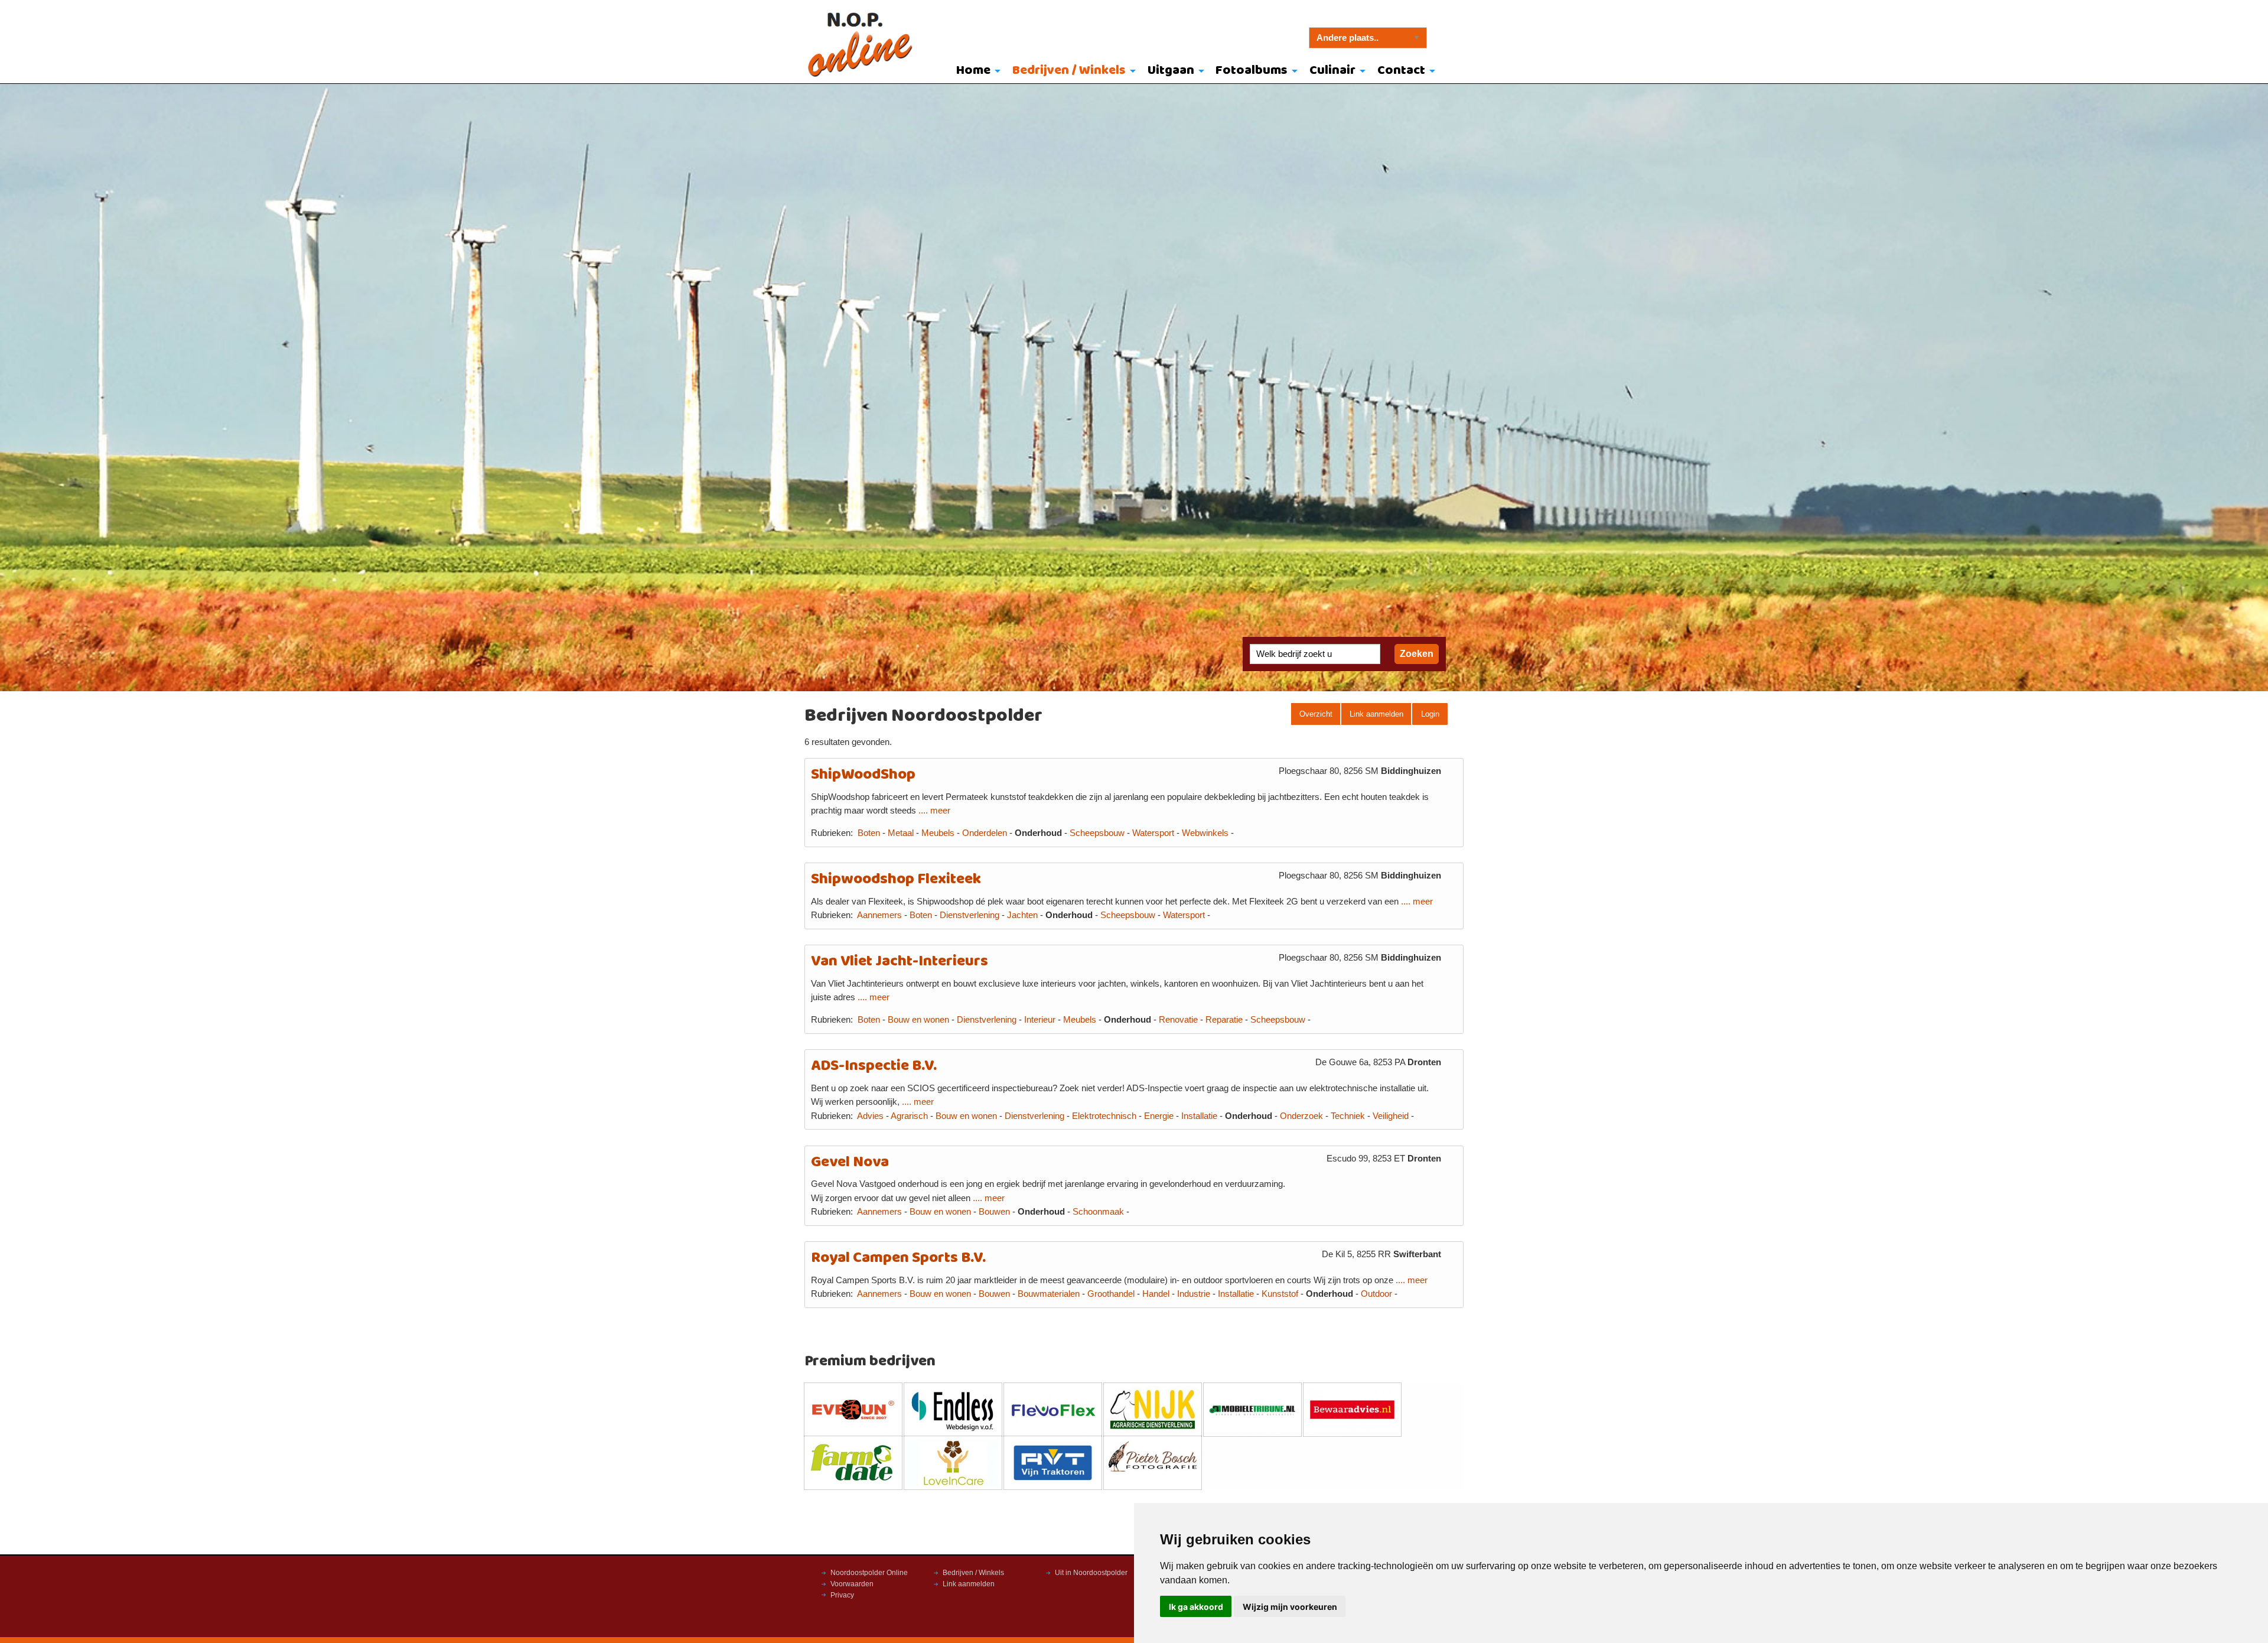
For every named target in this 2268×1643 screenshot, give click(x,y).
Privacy (842, 1595)
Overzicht (1316, 714)
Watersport (1153, 833)
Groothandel (1111, 1294)
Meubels (938, 833)
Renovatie (1178, 1020)
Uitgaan (1171, 71)
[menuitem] (976, 71)
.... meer (934, 811)
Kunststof (1280, 1294)
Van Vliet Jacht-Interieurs (900, 962)
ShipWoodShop (863, 775)
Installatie (1199, 1116)
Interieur (1040, 1020)
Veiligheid (1391, 1116)
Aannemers (879, 915)
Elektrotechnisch (1104, 1116)
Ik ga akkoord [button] (1196, 1607)
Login (1430, 714)
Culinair (1332, 71)
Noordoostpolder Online (869, 1573)
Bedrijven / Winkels (1069, 71)
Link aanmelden (1376, 714)
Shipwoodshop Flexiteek (896, 879)
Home (973, 71)
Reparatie (1224, 1020)
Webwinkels (1205, 833)
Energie (1159, 1116)
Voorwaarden (852, 1584)
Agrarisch (909, 1116)
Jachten (1022, 915)
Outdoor (1376, 1294)
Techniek (1348, 1116)
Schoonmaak (1098, 1212)
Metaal (901, 833)
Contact (1401, 71)
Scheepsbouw (1097, 833)
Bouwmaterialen (1049, 1294)
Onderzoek (1301, 1116)
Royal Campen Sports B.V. (898, 1258)
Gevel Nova (850, 1162)
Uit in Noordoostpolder (1091, 1573)
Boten (869, 833)
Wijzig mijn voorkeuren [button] (1290, 1607)
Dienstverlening (970, 915)
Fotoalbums (1252, 71)
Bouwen (994, 1212)
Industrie (1194, 1294)
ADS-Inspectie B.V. (874, 1066)
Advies (870, 1116)
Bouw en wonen (918, 1020)
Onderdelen (985, 833)
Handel (1156, 1294)
